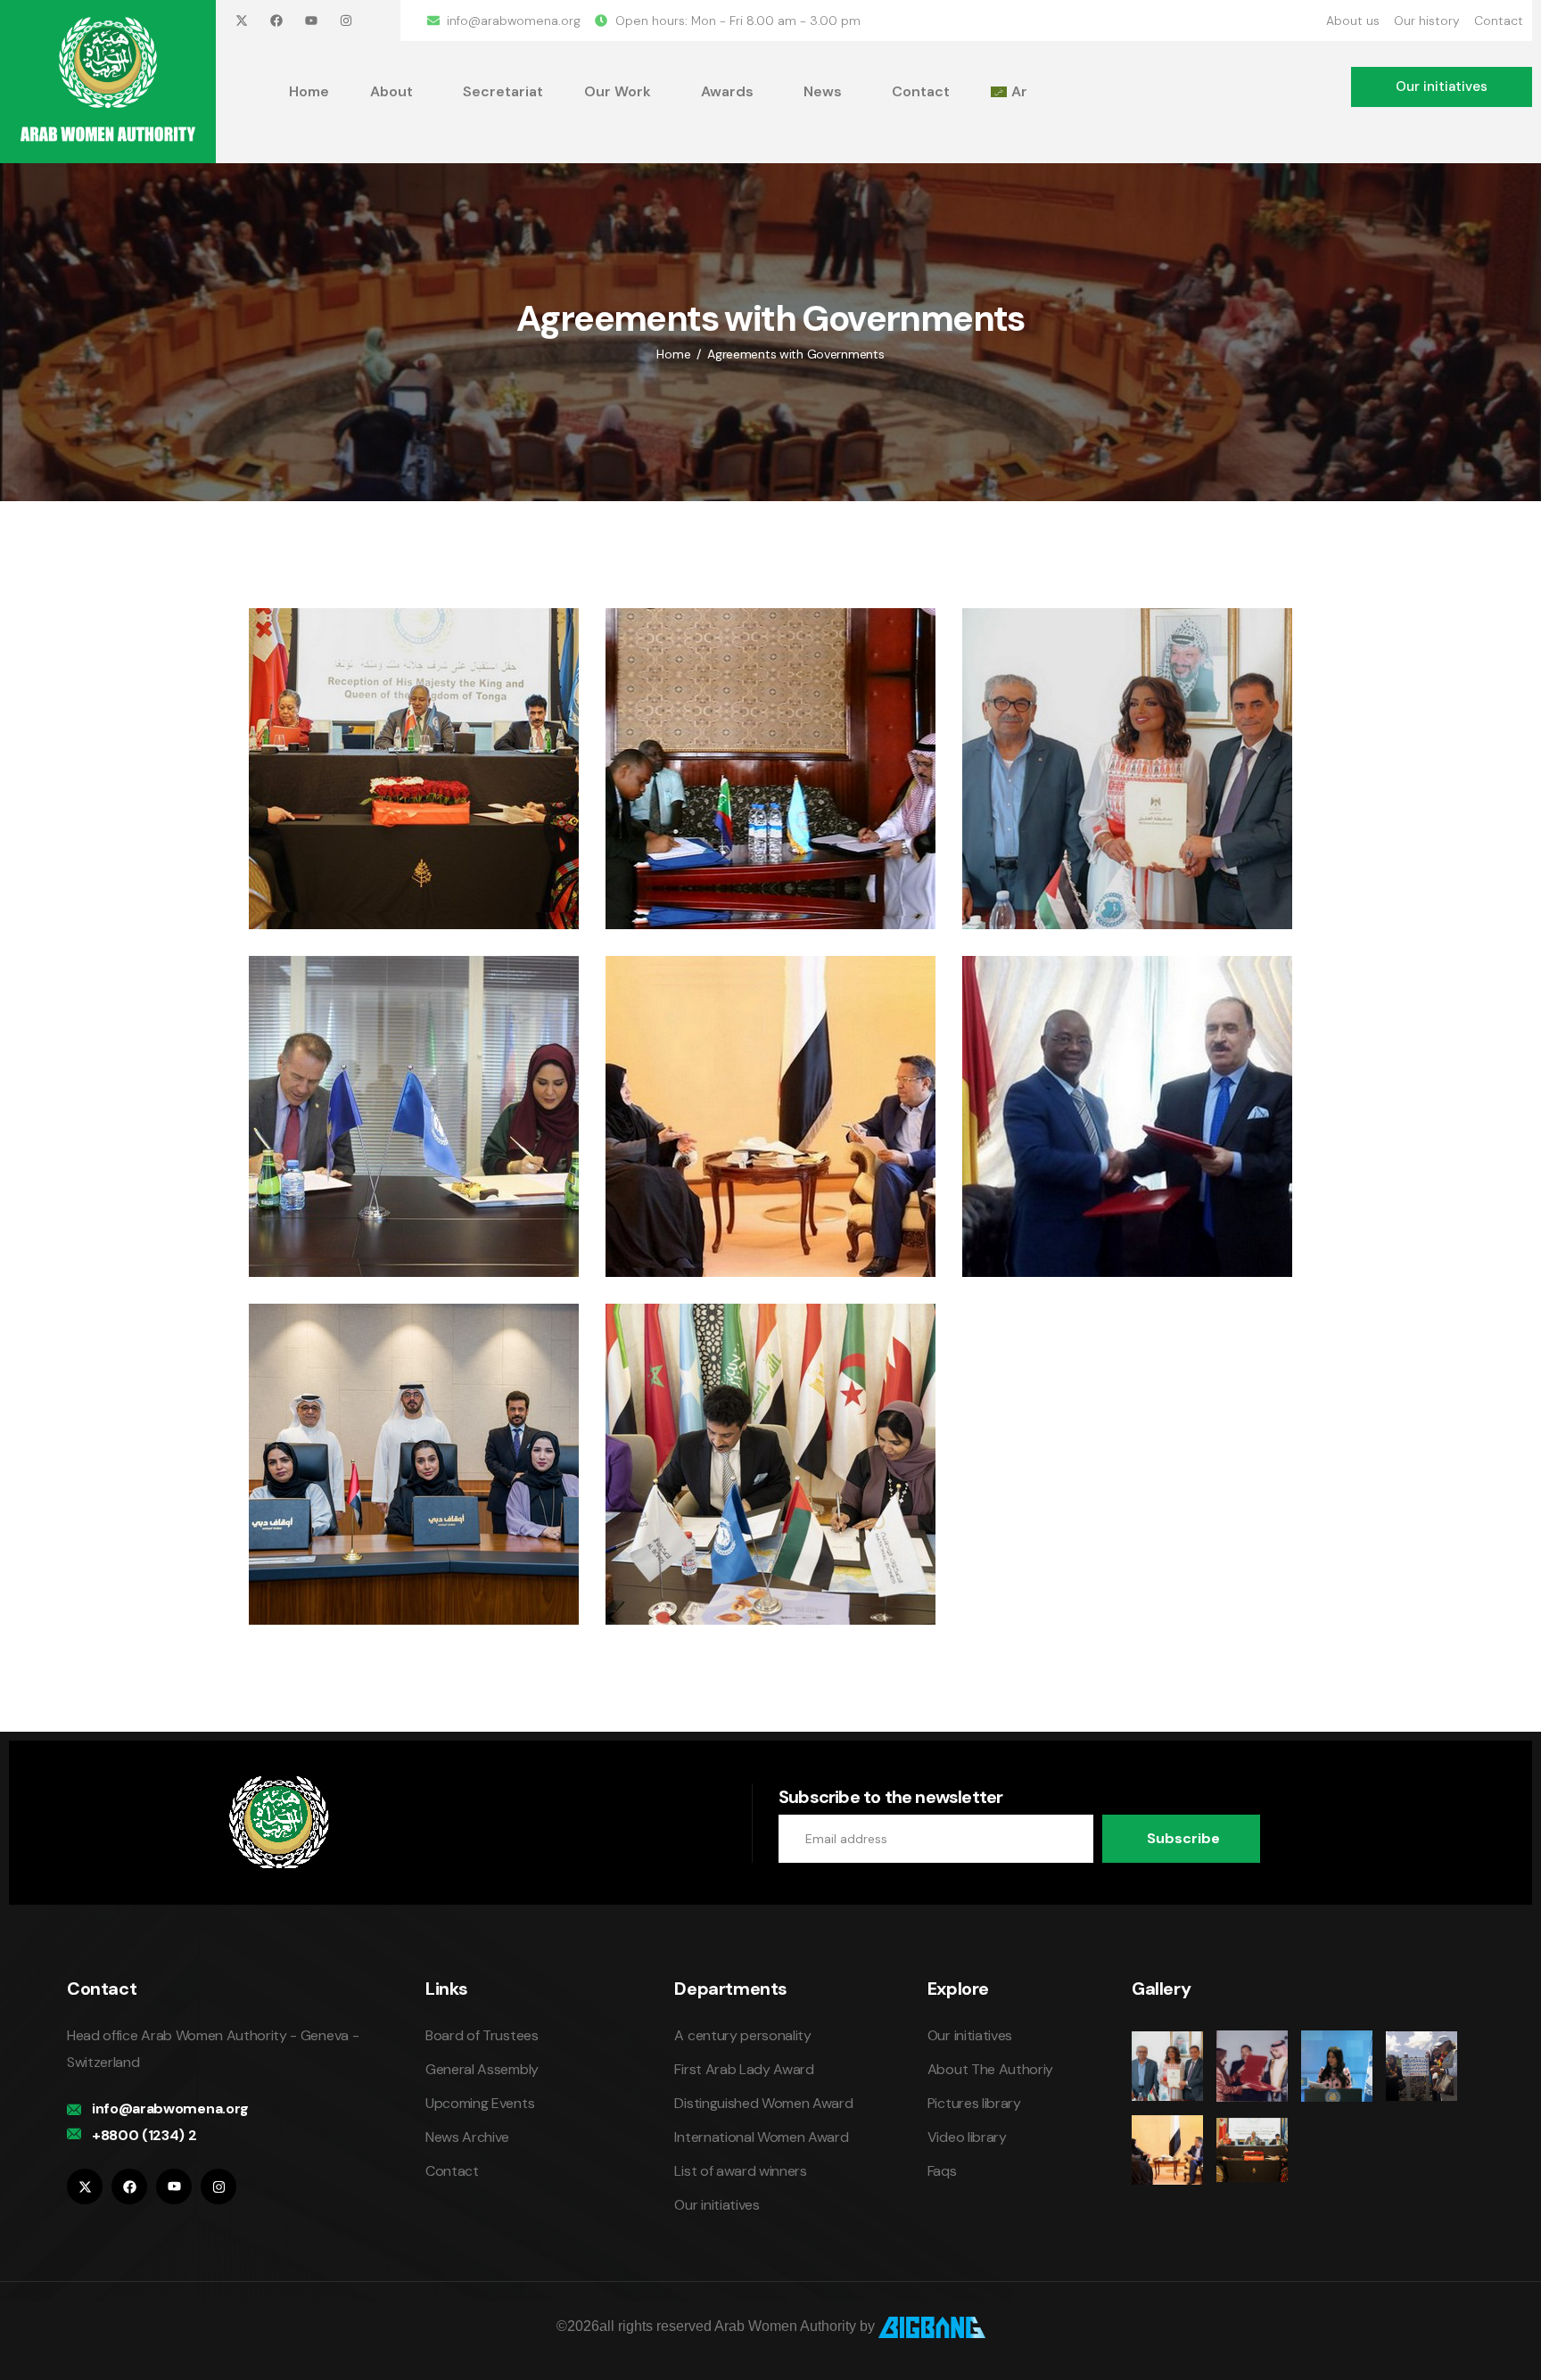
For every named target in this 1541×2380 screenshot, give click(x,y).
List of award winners (740, 2171)
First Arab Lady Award (744, 2069)
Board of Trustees (482, 2035)
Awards (727, 91)
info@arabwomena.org (170, 2108)
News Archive (467, 2137)
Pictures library (974, 2103)
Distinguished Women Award (763, 2103)
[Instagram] (346, 21)
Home (309, 91)
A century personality (742, 2035)
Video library (967, 2137)
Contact (921, 91)
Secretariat (503, 91)
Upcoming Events (480, 2103)
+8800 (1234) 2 (144, 2135)
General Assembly (482, 2069)
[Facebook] (276, 21)
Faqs (942, 2171)
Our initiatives (717, 2205)
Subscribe (1183, 1838)
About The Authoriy (990, 2069)
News (823, 91)
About (391, 91)
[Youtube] (311, 21)
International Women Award (761, 2137)
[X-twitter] (242, 21)
